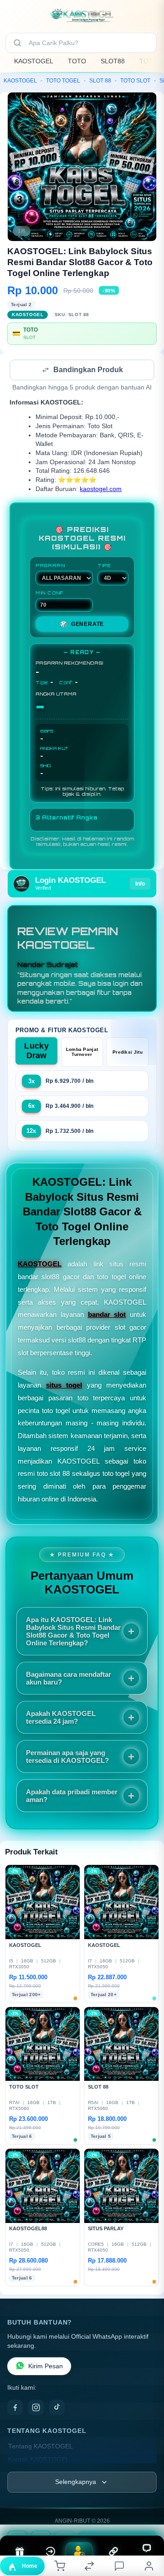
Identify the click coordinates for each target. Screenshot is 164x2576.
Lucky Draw (36, 1052)
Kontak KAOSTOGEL (39, 2461)
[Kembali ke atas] (147, 2515)
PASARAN (50, 566)
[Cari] (17, 43)
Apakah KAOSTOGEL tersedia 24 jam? (61, 1718)
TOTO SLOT (135, 81)
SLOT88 (113, 61)
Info (140, 885)
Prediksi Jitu (128, 1053)
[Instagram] (36, 2408)
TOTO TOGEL (63, 81)
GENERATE (82, 625)
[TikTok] (57, 2408)
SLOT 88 (100, 81)
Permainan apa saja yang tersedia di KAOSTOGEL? (67, 1757)
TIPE (104, 566)
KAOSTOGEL (34, 61)
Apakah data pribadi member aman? (72, 1797)
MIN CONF (50, 594)
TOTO (77, 61)
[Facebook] (15, 2408)
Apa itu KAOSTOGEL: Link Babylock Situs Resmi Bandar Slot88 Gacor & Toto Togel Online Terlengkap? (73, 1632)
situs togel (64, 1386)
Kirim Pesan (46, 2367)
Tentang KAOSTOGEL (41, 2447)
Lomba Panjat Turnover (82, 1053)
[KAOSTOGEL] (82, 15)
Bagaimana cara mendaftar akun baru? (69, 1679)
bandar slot (107, 1315)
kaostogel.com (101, 490)
